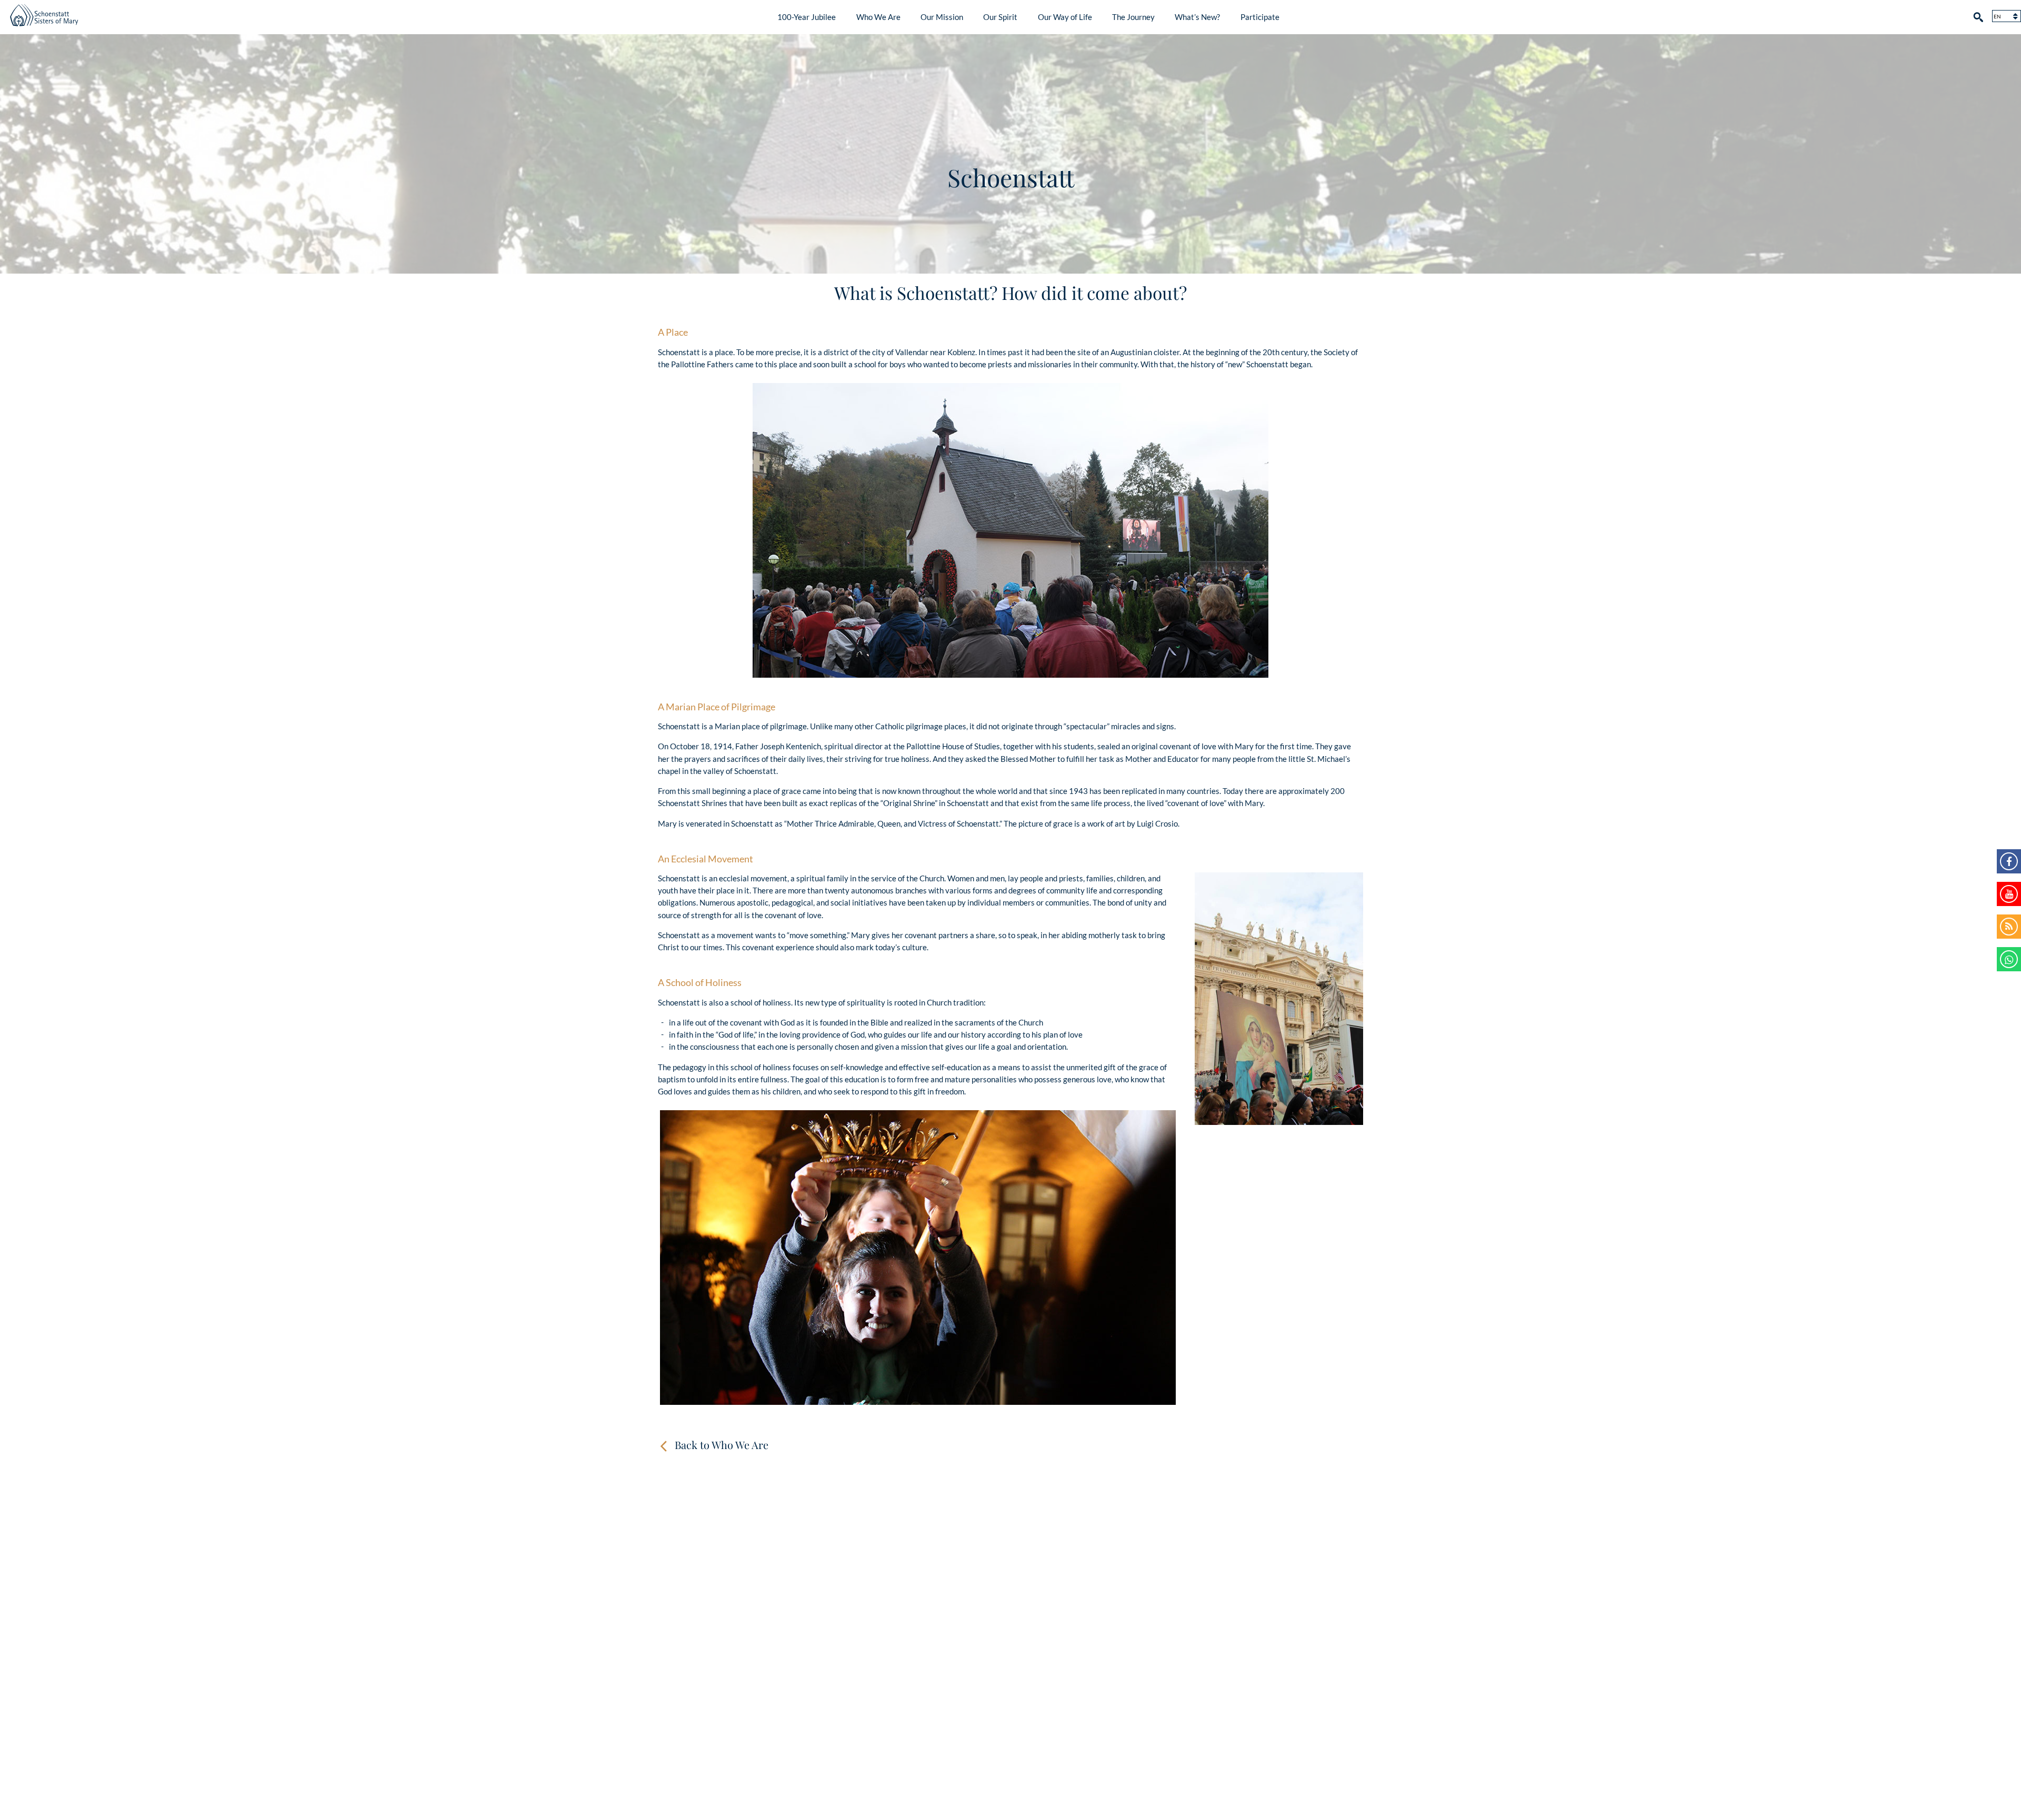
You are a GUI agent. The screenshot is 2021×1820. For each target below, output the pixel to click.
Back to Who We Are (722, 1445)
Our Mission (942, 17)
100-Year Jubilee (807, 17)
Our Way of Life (1065, 17)
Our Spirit (1000, 17)
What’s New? (1197, 17)
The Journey (1133, 17)
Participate (1260, 17)
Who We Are (878, 17)
